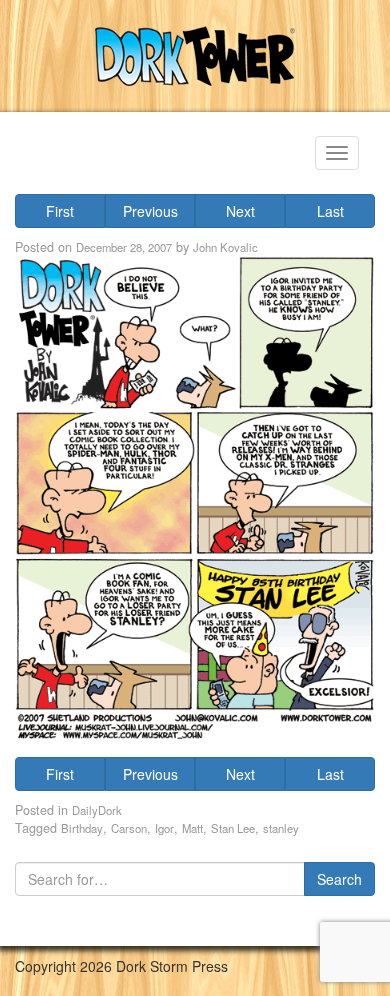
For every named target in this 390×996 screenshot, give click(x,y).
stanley (281, 828)
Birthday (82, 828)
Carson (129, 828)
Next (240, 211)
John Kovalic (225, 247)
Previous (150, 211)
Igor (164, 828)
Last (330, 211)
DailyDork (97, 810)
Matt (192, 828)
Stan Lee (233, 828)
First (60, 211)
